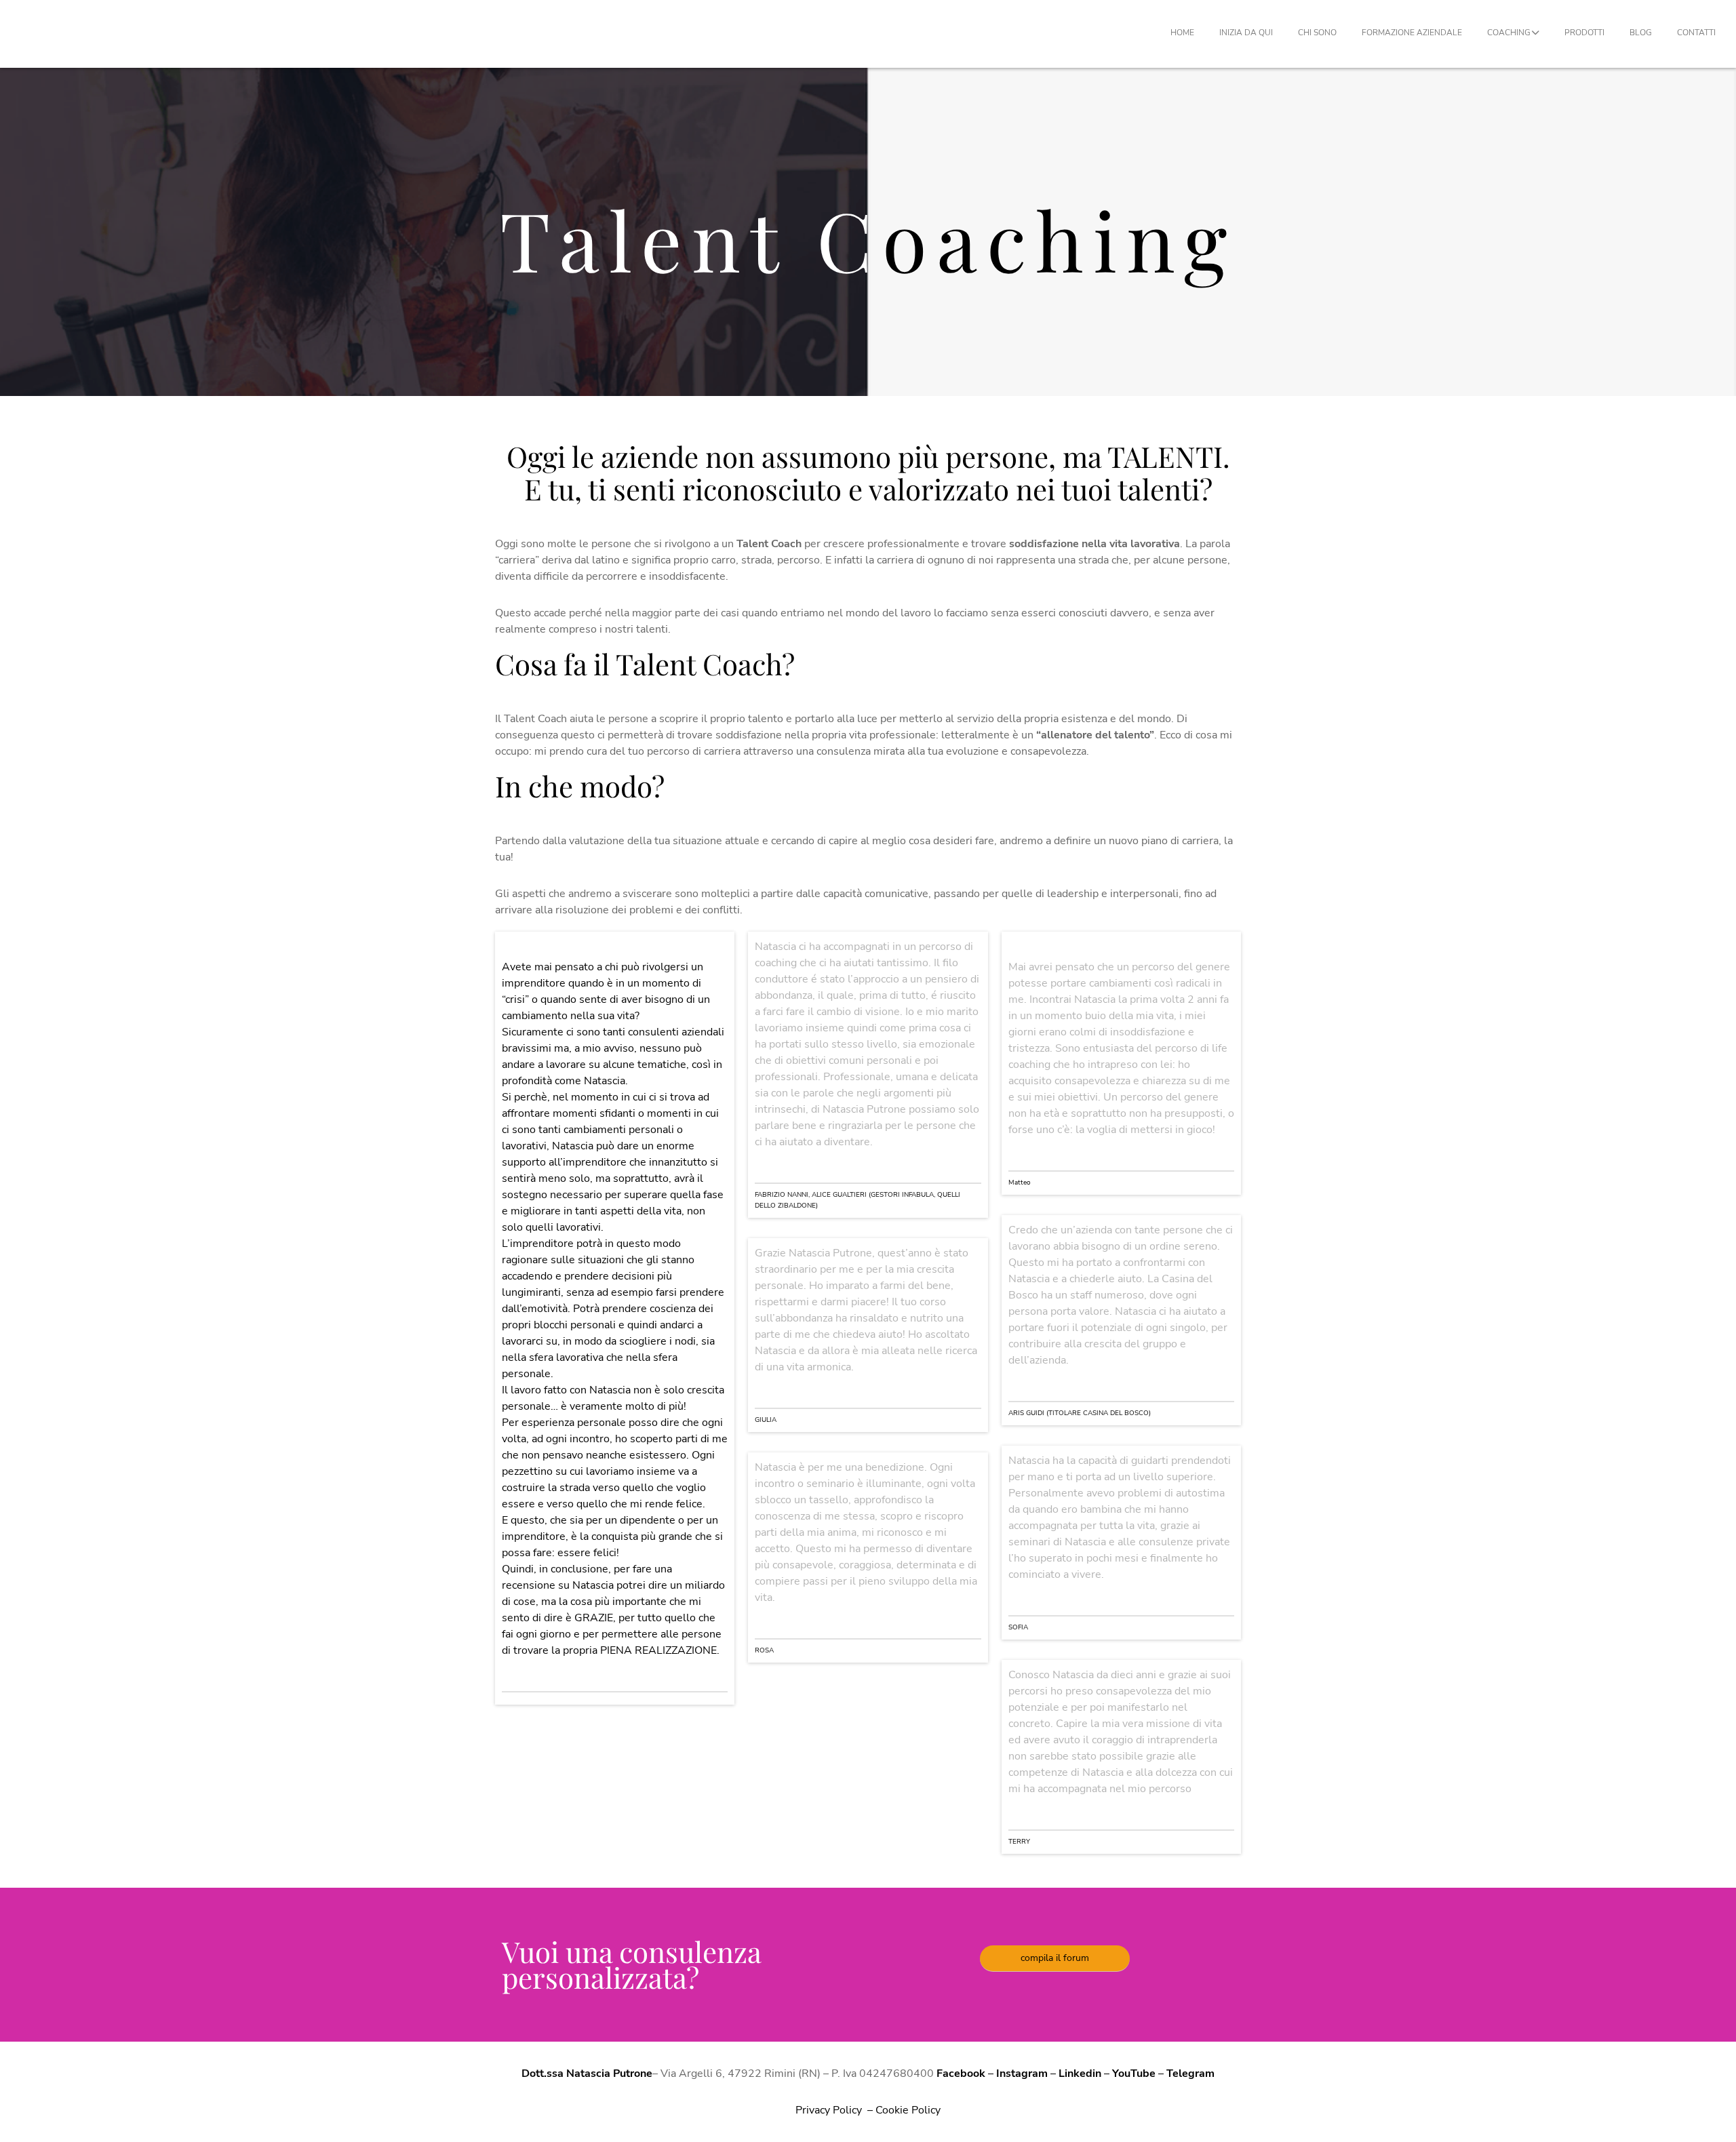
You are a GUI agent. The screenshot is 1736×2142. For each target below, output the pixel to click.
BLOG (1641, 33)
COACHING (1509, 33)
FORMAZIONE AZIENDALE (1412, 33)
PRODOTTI (1584, 33)
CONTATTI (1696, 33)
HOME (1182, 33)
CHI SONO (1317, 33)
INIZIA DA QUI (1246, 33)
